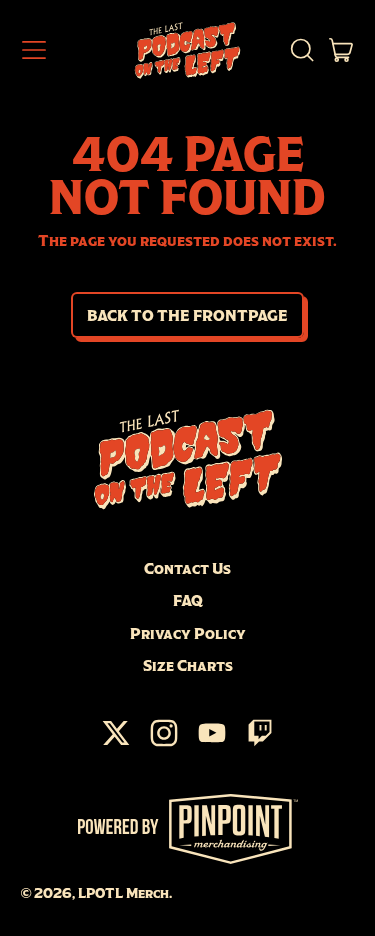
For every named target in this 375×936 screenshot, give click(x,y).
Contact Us (187, 568)
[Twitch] (260, 743)
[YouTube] (212, 743)
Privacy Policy (188, 633)
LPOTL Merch (123, 893)
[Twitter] (116, 743)
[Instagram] (164, 743)
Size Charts (188, 665)
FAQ (188, 600)
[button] (301, 50)
